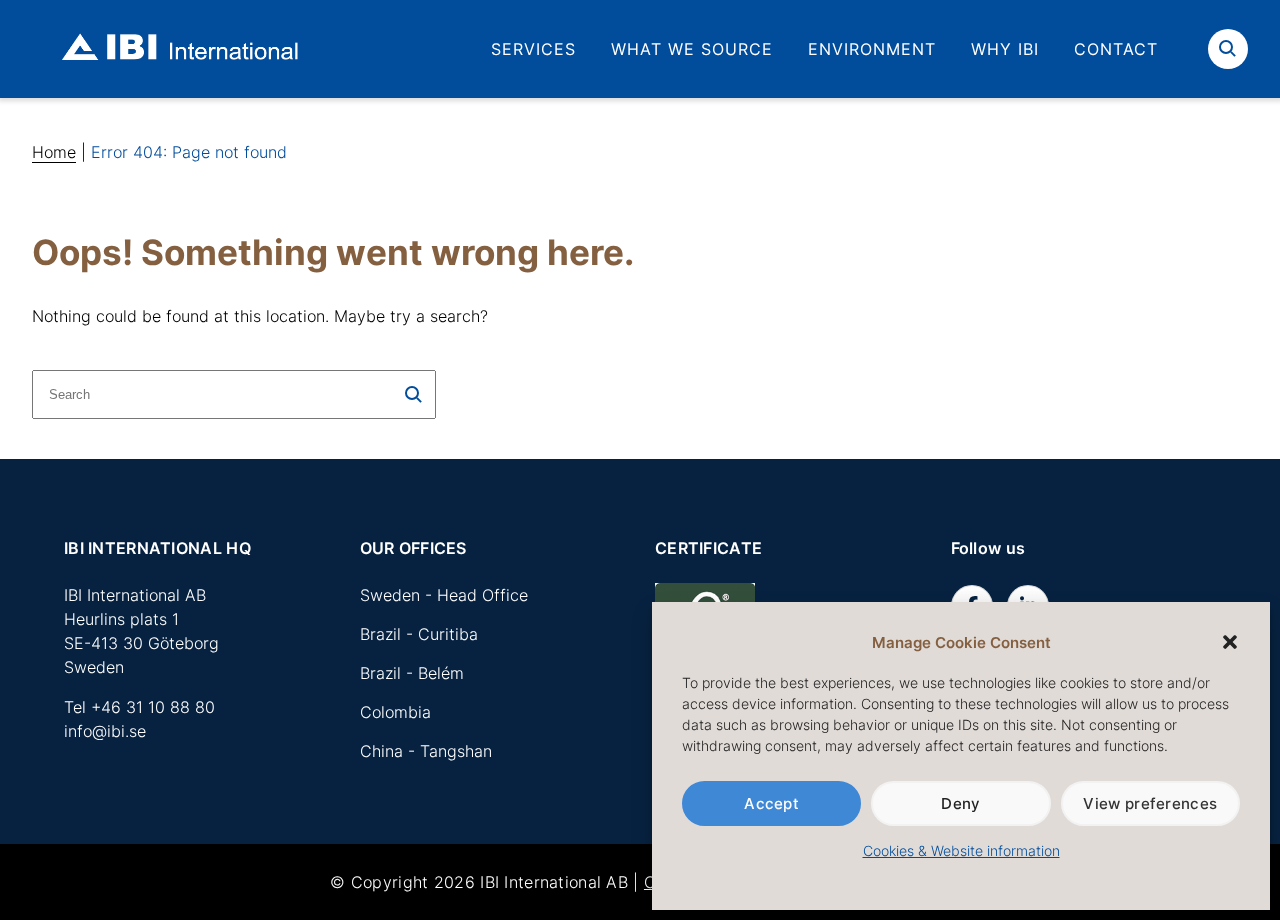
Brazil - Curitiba (419, 634)
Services (533, 49)
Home (54, 152)
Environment (872, 49)
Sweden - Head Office (444, 595)
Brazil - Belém (412, 673)
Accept (771, 803)
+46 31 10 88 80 (153, 707)
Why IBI (1005, 49)
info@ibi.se (105, 731)
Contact (1116, 49)
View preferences (1150, 803)
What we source (692, 49)
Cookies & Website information (961, 850)
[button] (1230, 642)
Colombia (395, 712)
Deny (960, 803)
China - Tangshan (426, 751)
